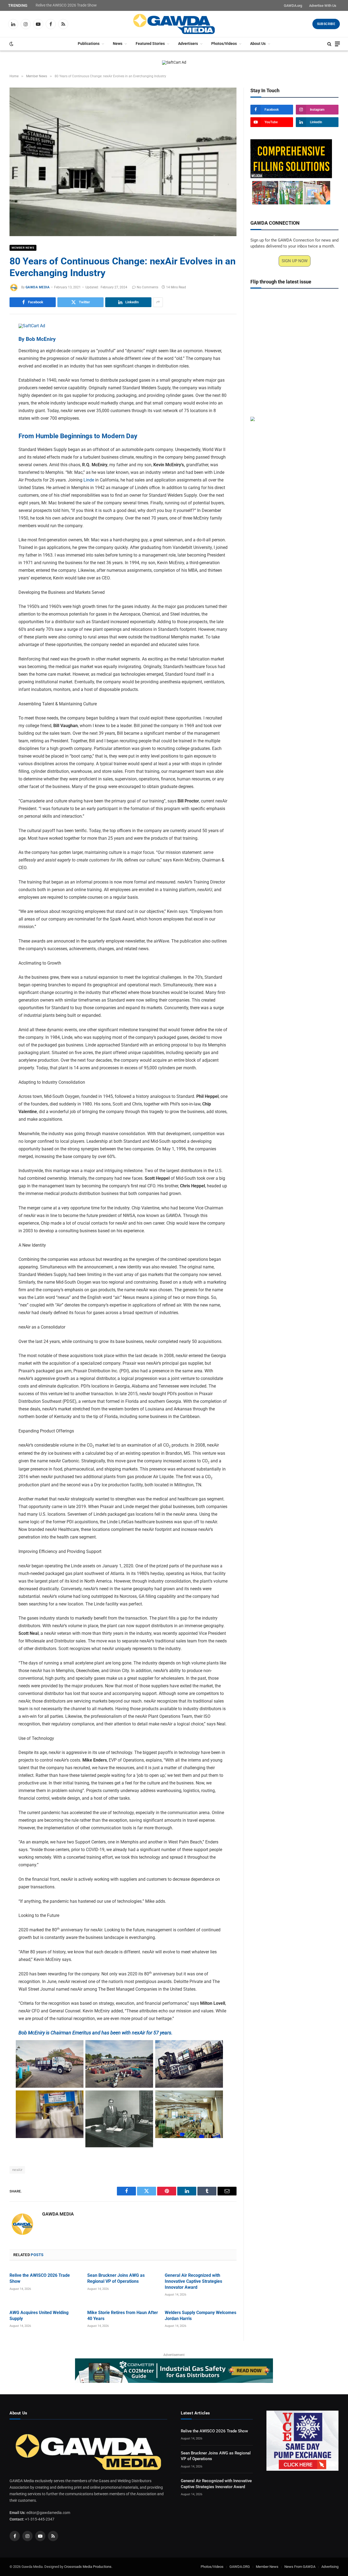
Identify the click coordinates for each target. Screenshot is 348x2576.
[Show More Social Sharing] (158, 302)
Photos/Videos (224, 44)
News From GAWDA (300, 2567)
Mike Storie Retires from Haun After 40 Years (123, 2316)
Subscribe (326, 24)
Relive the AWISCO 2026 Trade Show (66, 5)
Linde (89, 480)
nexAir (17, 2170)
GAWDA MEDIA (38, 287)
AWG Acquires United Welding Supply (39, 2316)
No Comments (147, 287)
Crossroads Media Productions (88, 2567)
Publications (89, 44)
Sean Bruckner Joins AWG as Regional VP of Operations (116, 2278)
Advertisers (188, 44)
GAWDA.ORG (240, 2567)
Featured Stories (150, 44)
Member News (23, 248)
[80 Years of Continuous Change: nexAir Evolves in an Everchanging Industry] (123, 162)
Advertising (330, 2567)
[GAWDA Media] (174, 24)
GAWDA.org (293, 6)
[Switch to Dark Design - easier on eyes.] (11, 44)
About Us (258, 44)
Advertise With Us (323, 6)
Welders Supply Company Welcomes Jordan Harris (201, 2316)
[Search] (329, 44)
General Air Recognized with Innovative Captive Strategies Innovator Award (193, 2281)
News (118, 44)
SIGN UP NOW (295, 261)
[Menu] (337, 44)
